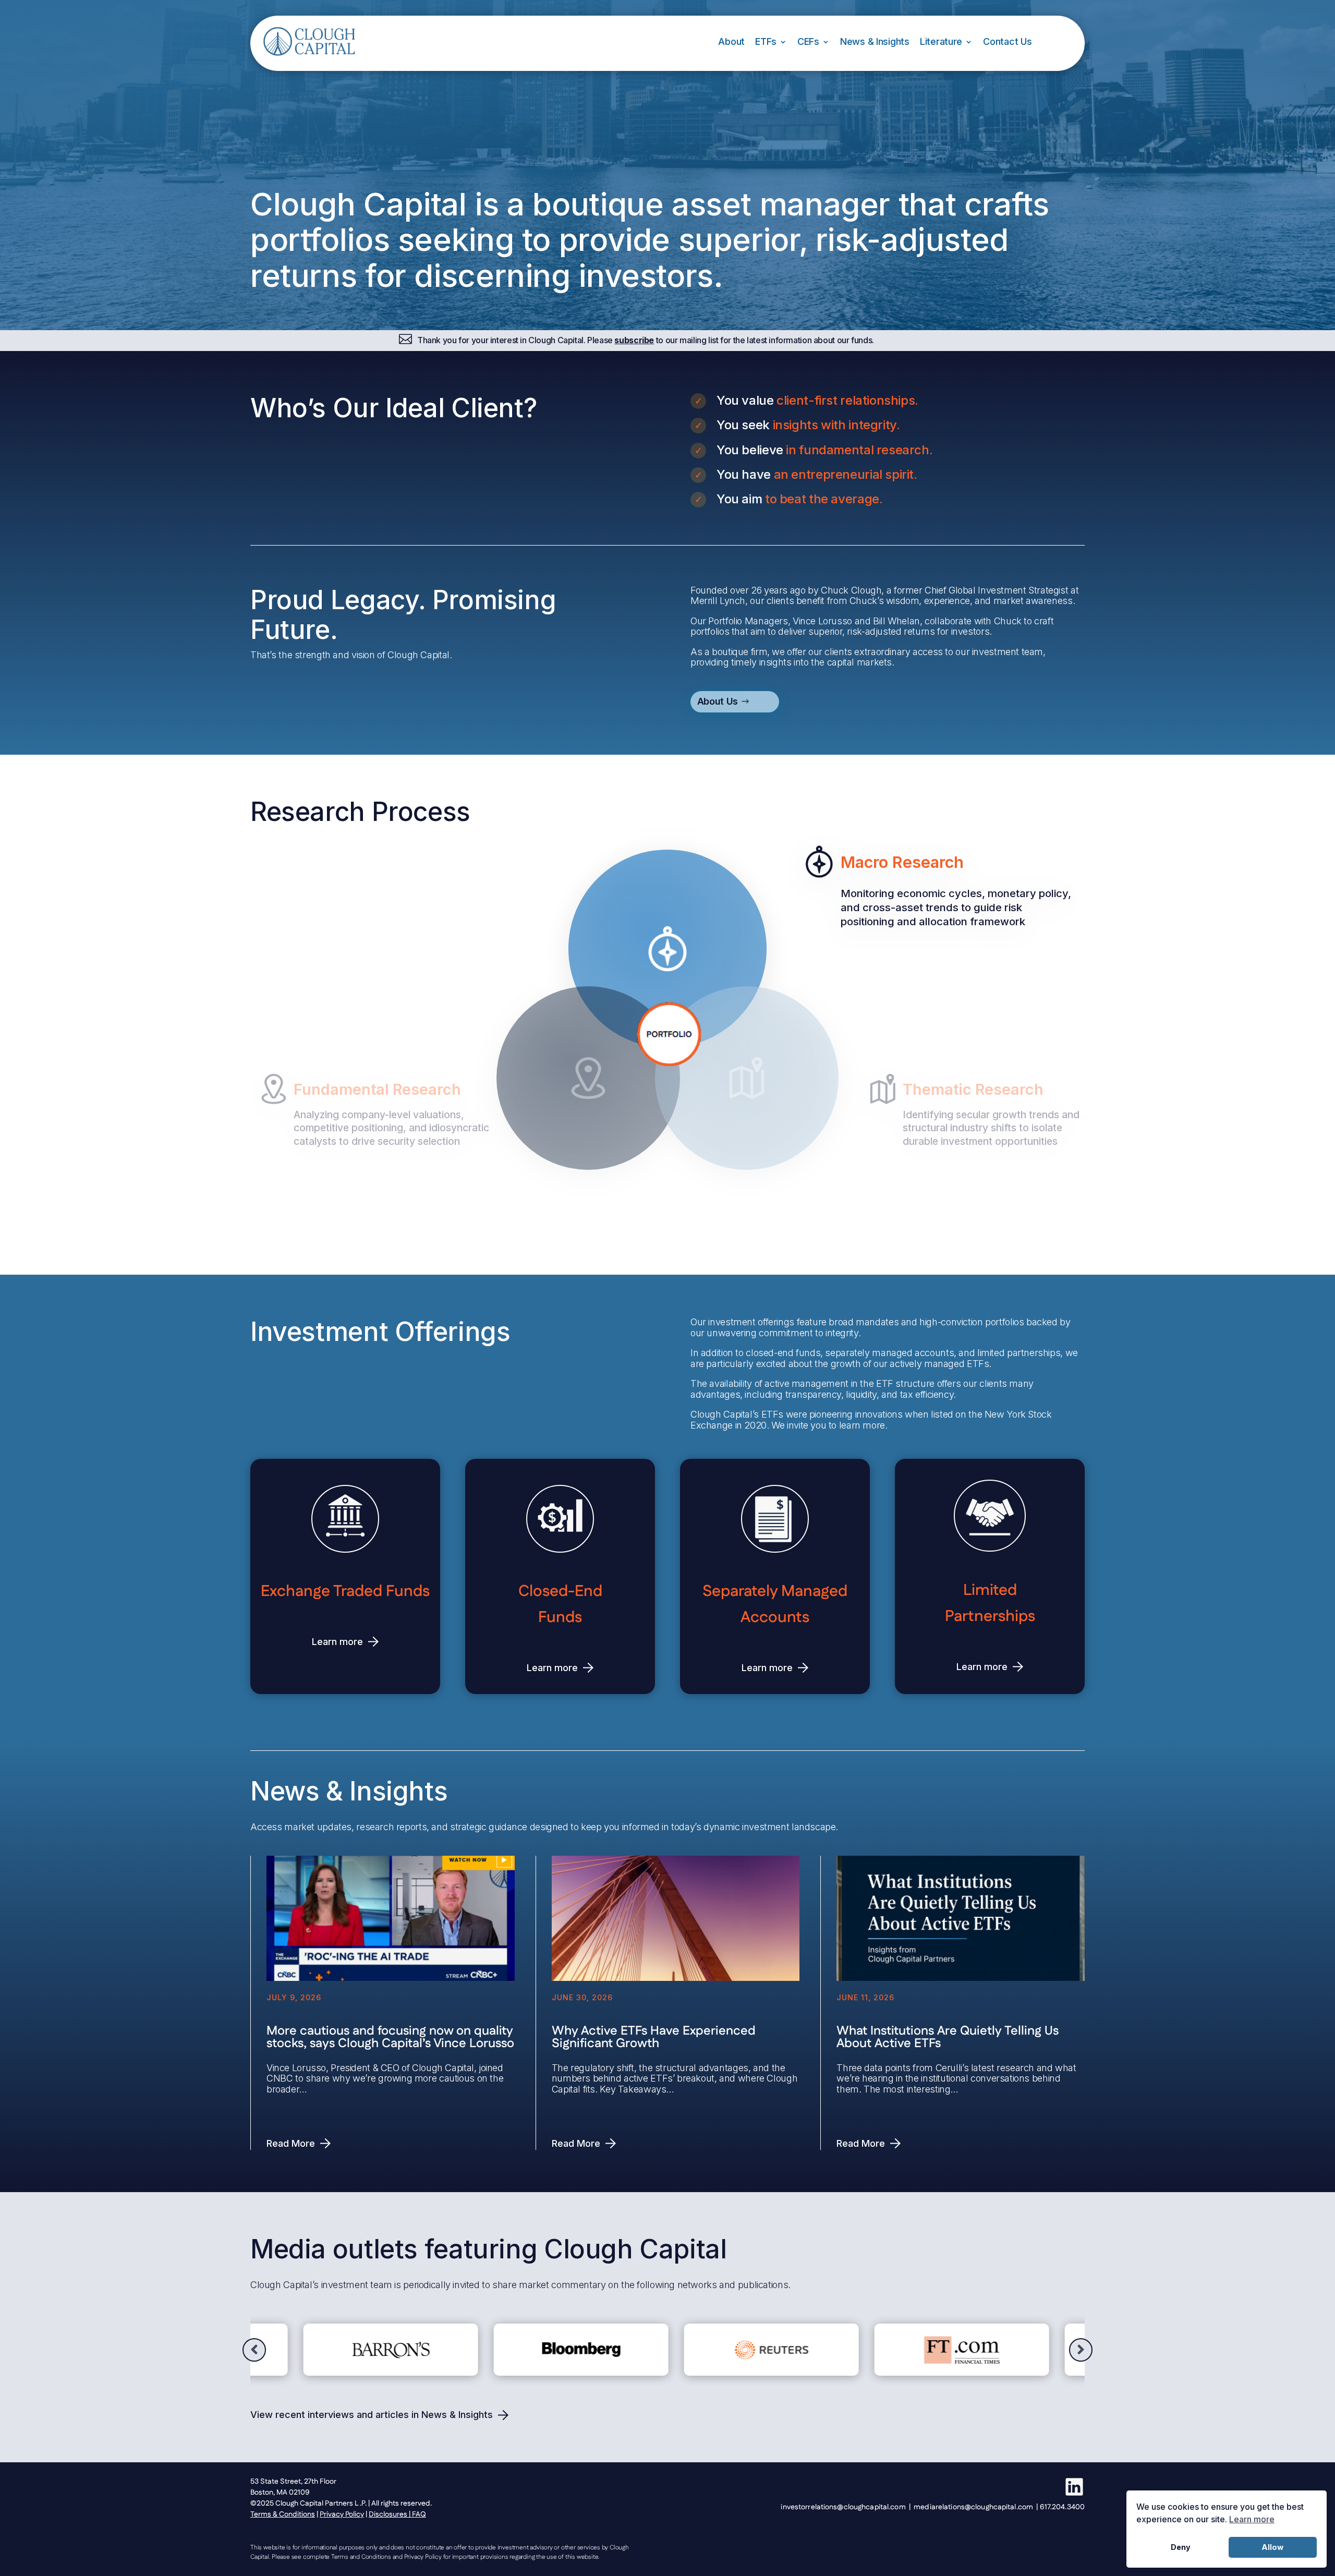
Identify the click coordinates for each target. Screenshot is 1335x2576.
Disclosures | (390, 2514)
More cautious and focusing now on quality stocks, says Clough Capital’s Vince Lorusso (390, 2037)
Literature (941, 41)
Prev (254, 2350)
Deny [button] (1181, 2547)
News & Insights (875, 41)
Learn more (337, 1642)
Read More (291, 2143)
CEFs (808, 41)
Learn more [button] (1252, 2519)
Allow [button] (1272, 2547)
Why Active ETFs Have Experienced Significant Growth (654, 2037)
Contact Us (1007, 41)
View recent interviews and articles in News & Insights (372, 2415)
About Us (718, 701)
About (731, 41)
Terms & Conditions (283, 2514)
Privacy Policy (342, 2514)
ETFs (766, 41)
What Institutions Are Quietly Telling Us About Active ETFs (948, 2037)
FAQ (419, 2514)
